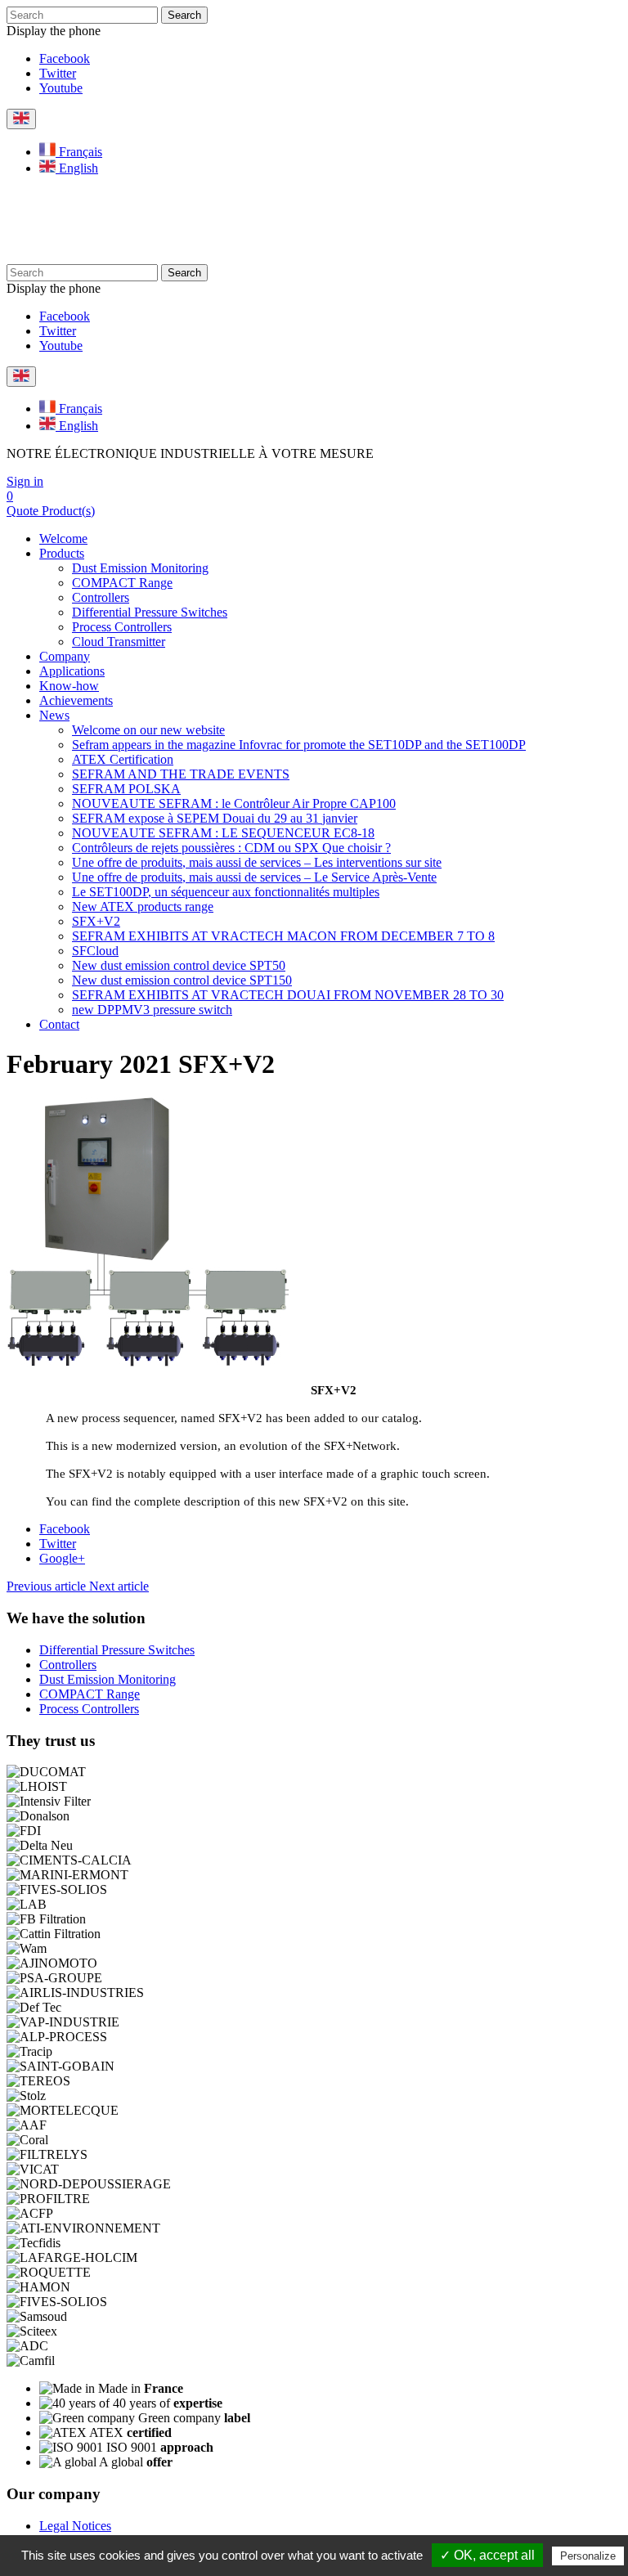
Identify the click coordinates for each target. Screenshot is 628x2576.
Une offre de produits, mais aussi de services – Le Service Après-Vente (254, 877)
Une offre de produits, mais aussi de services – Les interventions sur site (257, 862)
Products (62, 553)
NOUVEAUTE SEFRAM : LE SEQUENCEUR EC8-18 (223, 833)
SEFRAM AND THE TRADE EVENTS (181, 774)
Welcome (63, 539)
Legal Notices (75, 2526)
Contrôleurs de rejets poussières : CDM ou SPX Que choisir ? (231, 848)
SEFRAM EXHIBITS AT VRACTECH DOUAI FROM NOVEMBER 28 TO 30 (288, 995)
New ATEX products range (143, 907)
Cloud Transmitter (119, 642)
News (54, 715)
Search (184, 15)
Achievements (76, 700)
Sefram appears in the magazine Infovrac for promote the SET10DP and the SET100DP (299, 745)
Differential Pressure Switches (150, 612)
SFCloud (95, 951)
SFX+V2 (96, 921)
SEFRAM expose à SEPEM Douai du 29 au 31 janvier (215, 818)
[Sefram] (144, 256)
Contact (59, 1024)
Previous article (48, 1586)
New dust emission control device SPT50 (179, 965)
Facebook (65, 58)
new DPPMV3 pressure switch (152, 1010)
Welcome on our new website (148, 730)
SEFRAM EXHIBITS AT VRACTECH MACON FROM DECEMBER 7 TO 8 (283, 936)
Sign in (25, 481)
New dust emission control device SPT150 (182, 980)
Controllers (101, 597)
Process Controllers (122, 627)
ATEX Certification (123, 759)
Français (79, 152)
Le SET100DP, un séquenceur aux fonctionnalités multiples (226, 892)
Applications (72, 671)
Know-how (69, 686)
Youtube (61, 88)
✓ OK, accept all (487, 2555)
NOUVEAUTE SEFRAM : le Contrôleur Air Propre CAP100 (234, 803)
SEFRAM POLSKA (126, 789)
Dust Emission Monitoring (140, 568)
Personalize (588, 2556)
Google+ (62, 1558)
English (77, 168)
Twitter (58, 73)
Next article (119, 1586)
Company (65, 656)
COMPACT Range (122, 583)
